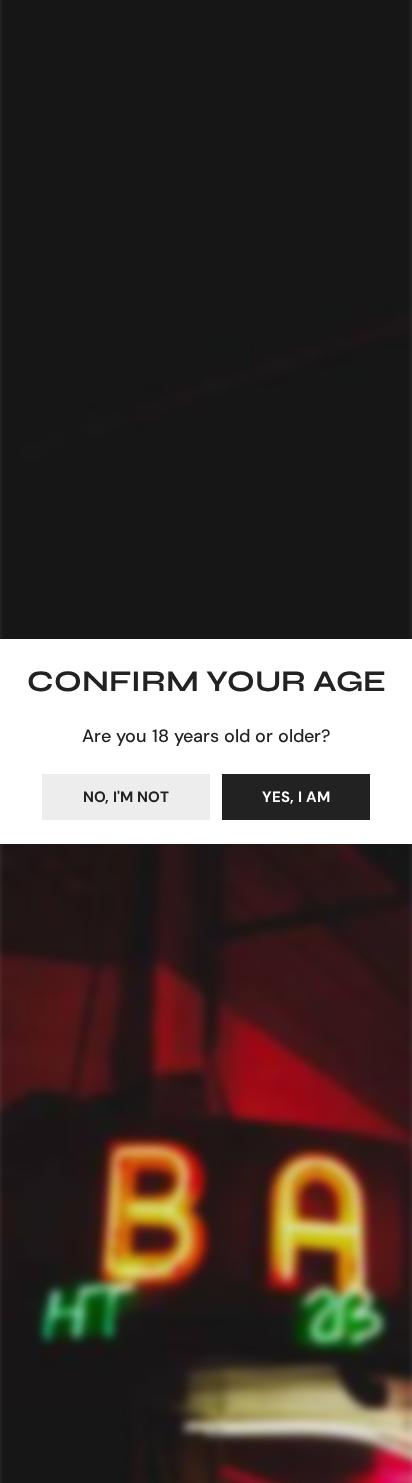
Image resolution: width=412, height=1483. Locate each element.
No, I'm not (126, 797)
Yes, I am (296, 797)
